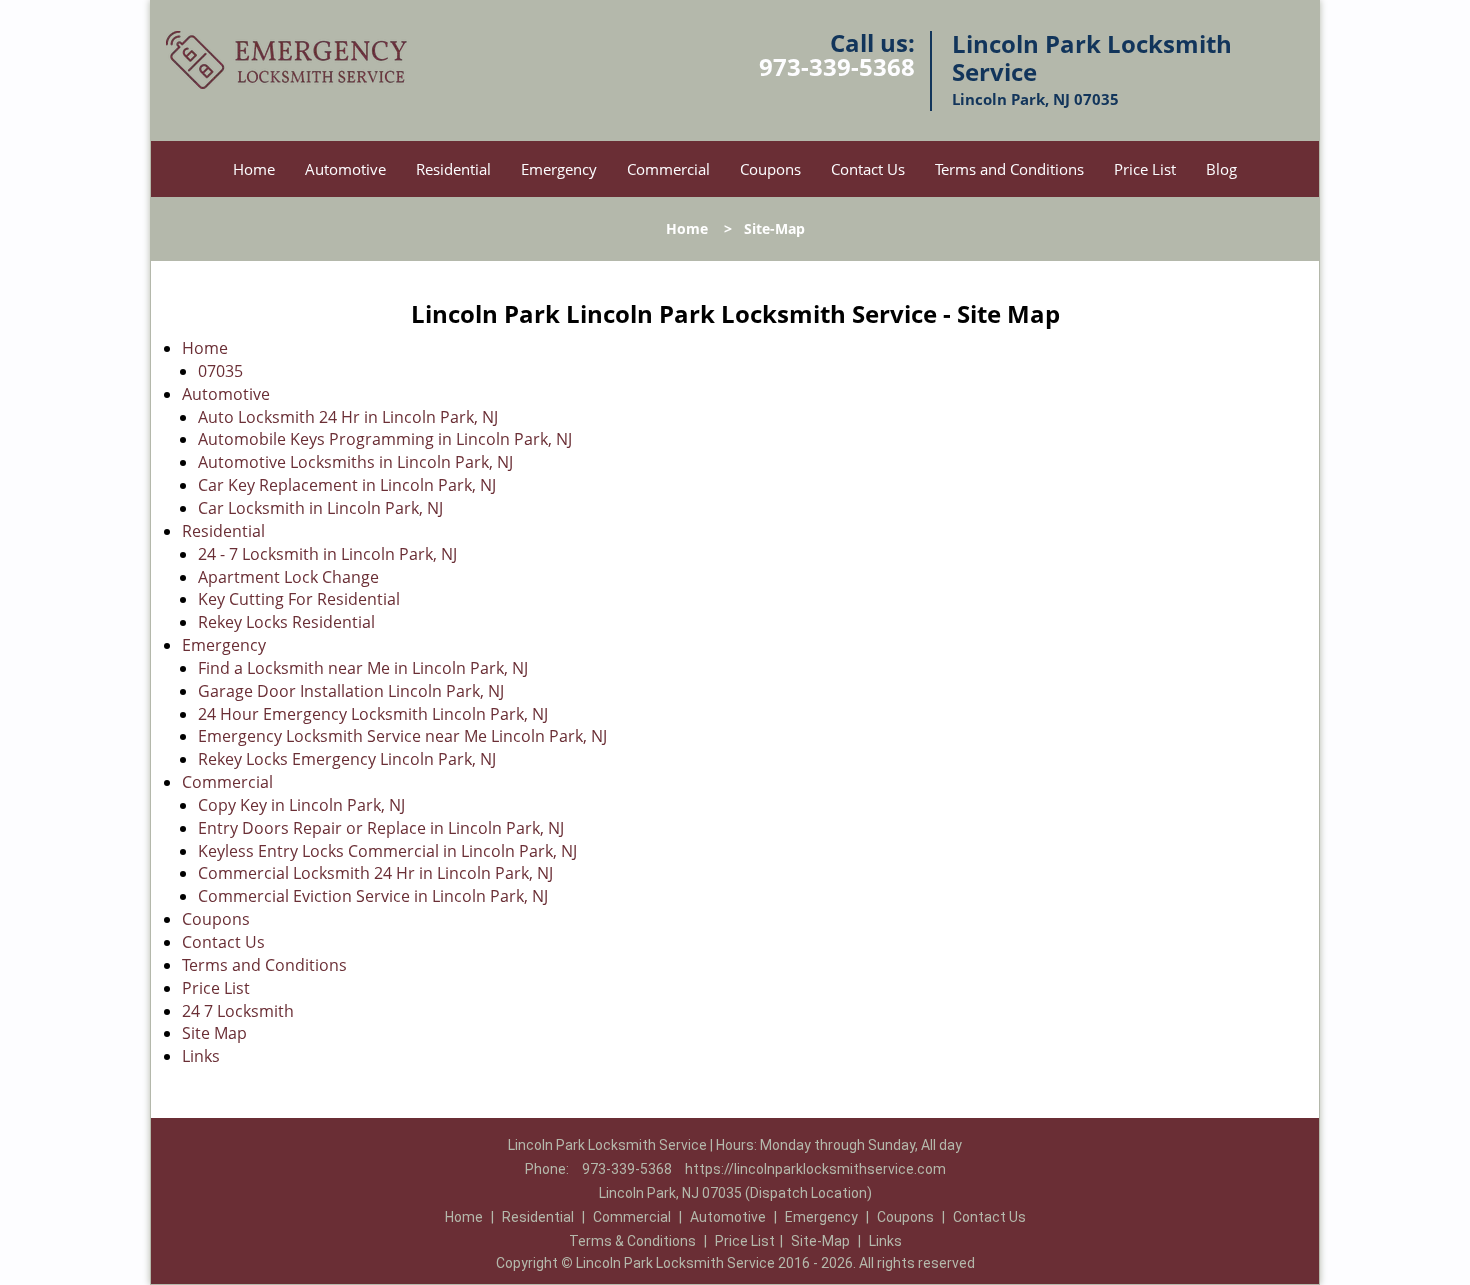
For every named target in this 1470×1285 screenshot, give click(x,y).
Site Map (214, 1033)
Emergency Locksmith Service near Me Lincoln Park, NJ (402, 736)
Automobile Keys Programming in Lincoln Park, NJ (385, 439)
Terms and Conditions (1009, 169)
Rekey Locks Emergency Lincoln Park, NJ (347, 759)
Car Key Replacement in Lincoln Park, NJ (347, 485)
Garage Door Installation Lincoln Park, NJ (351, 691)
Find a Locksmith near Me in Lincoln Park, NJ (363, 668)
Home (254, 169)
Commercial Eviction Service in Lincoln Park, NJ (373, 896)
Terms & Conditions (632, 1241)
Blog (1221, 169)
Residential (453, 169)
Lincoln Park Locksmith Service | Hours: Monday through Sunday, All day (735, 1145)
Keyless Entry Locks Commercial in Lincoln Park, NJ (387, 851)
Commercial (668, 169)
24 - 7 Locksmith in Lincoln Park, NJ (327, 554)
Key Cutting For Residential (299, 599)
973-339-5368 (837, 66)
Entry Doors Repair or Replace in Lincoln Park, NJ (381, 828)
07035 (220, 371)
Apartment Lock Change (288, 577)
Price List (1145, 169)
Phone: (548, 1169)
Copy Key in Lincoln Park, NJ (301, 805)
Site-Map (820, 1241)
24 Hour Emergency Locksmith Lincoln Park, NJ (373, 714)
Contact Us (868, 169)
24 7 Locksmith (238, 1011)
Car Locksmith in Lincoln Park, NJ (320, 508)
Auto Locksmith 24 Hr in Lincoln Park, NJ (348, 417)
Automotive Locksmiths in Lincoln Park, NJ (355, 462)
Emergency (559, 169)
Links (201, 1056)
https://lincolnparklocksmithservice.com (815, 1169)
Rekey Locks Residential (286, 622)
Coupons (770, 169)
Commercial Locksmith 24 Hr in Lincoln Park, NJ (375, 873)
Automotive (345, 169)
